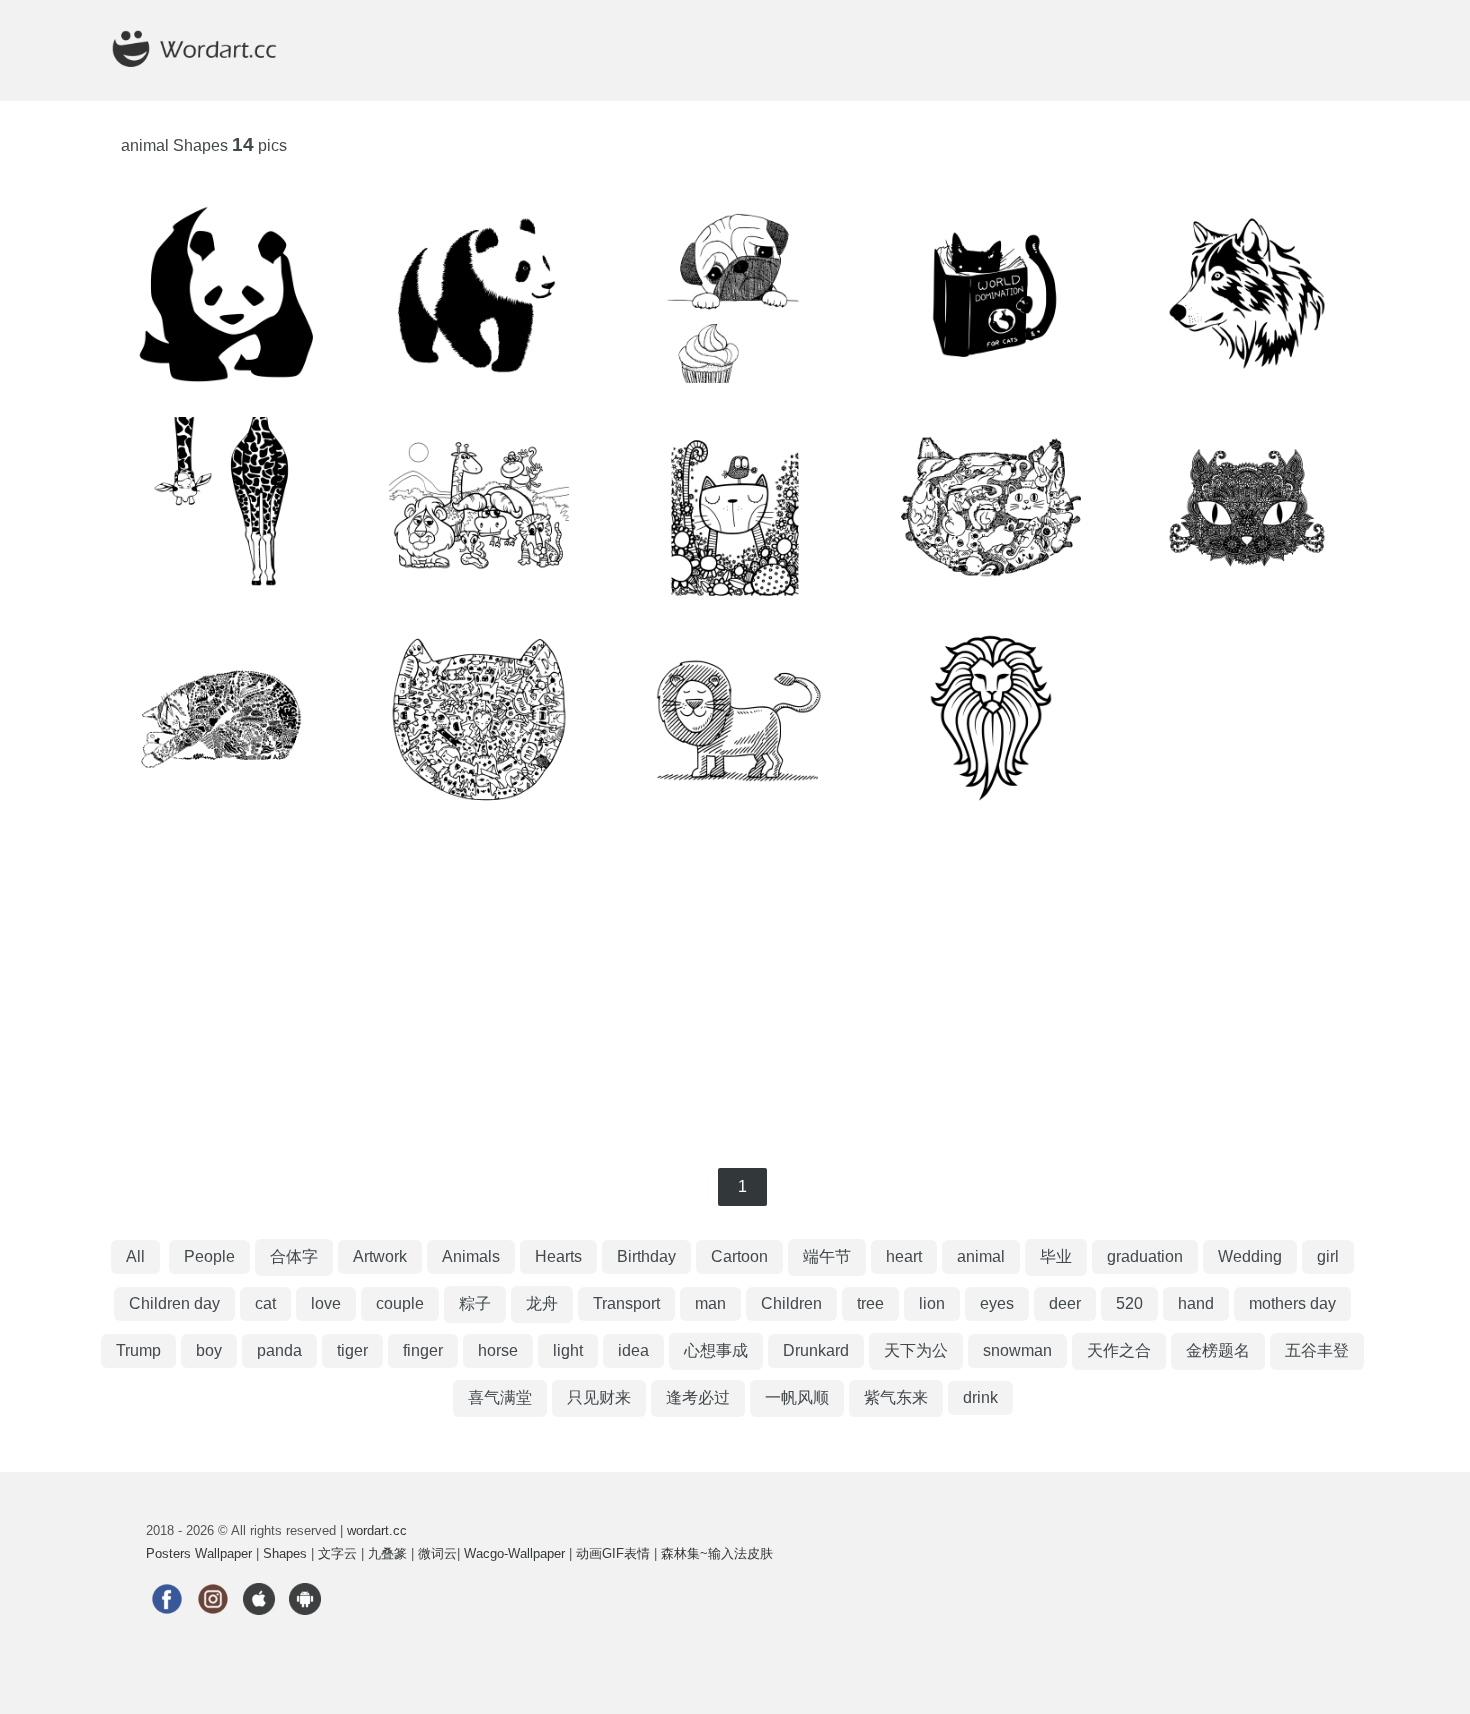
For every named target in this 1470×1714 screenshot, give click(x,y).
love (326, 1303)
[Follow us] (167, 1627)
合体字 (294, 1256)
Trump (138, 1350)
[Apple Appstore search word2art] (259, 1627)
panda (279, 1350)
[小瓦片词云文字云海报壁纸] (214, 91)
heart (904, 1256)
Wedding (1250, 1256)
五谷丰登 (1317, 1350)
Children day (174, 1303)
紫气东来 (896, 1397)
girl (1328, 1256)
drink (980, 1397)
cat (265, 1303)
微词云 (437, 1553)
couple (400, 1303)
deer (1065, 1303)
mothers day (1292, 1303)
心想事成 (716, 1350)
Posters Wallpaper (199, 1553)
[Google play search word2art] (305, 1627)
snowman (1017, 1350)
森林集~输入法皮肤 (717, 1553)
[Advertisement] (735, 988)
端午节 (827, 1256)
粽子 (475, 1303)
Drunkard (816, 1350)
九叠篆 (387, 1553)
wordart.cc (377, 1530)
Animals (471, 1256)
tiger (352, 1350)
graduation (1145, 1256)
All (135, 1256)
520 (1129, 1303)
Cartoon (739, 1256)
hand (1196, 1303)
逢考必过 (698, 1397)
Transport (626, 1303)
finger (423, 1350)
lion (932, 1303)
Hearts (558, 1256)
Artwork (380, 1256)
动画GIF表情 (613, 1553)
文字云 (337, 1553)
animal (981, 1256)
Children (791, 1303)
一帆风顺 (797, 1397)
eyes (997, 1303)
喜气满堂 (500, 1397)
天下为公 (916, 1350)
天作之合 (1119, 1350)
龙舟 (542, 1303)
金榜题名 (1218, 1350)
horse (498, 1350)
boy (209, 1350)
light (568, 1350)
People (209, 1256)
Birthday (646, 1256)
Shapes (285, 1553)
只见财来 (599, 1397)
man (710, 1303)
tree (870, 1303)
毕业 (1056, 1256)
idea (633, 1350)
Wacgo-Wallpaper (514, 1553)
